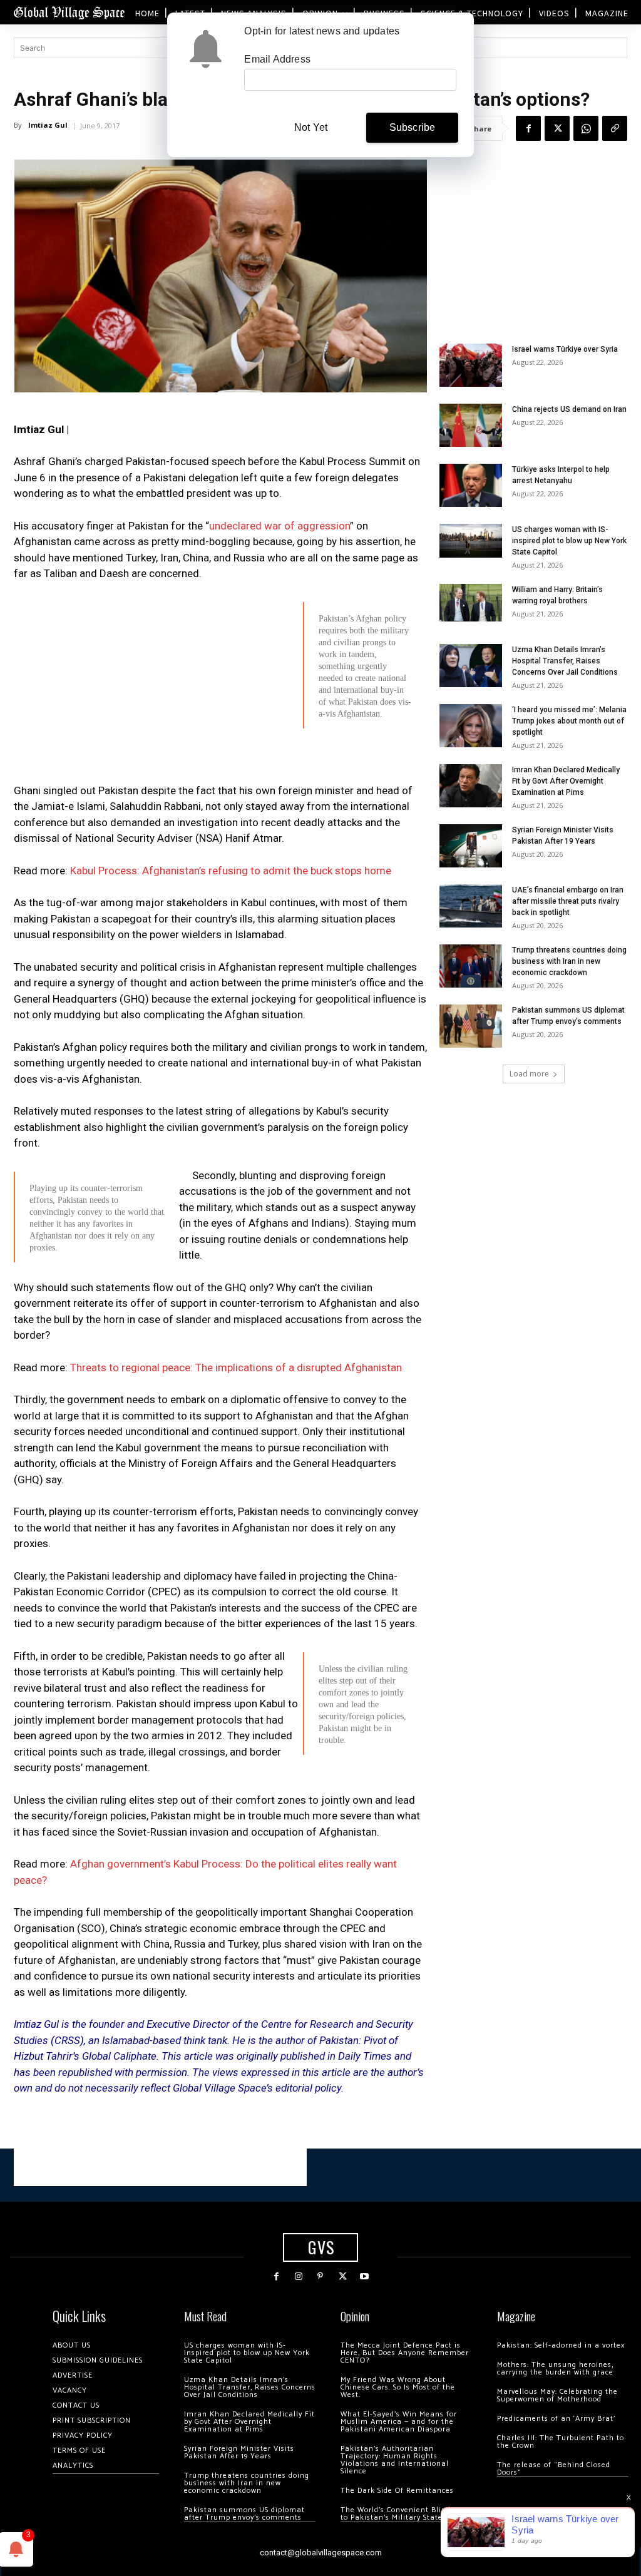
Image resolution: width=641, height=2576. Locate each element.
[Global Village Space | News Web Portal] (69, 12)
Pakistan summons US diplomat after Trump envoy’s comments (244, 2514)
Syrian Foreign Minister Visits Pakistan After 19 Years (239, 2452)
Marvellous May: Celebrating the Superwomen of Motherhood (557, 2395)
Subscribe (413, 127)
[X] (557, 128)
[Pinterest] (320, 2277)
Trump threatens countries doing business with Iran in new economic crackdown (569, 961)
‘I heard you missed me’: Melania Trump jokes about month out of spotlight (569, 721)
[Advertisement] (220, 825)
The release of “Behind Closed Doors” (554, 2469)
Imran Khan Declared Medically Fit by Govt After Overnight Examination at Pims (566, 781)
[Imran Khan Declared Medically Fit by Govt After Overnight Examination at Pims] (471, 786)
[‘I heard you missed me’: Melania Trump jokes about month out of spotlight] (471, 726)
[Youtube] (365, 2277)
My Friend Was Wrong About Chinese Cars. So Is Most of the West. (398, 2387)
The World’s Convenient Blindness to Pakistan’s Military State (404, 2514)
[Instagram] (298, 2277)
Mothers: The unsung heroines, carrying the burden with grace (555, 2369)
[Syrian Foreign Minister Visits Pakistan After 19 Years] (471, 846)
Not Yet (311, 127)
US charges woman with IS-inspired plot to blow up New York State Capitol (569, 541)
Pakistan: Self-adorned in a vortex (561, 2345)
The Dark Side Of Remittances (397, 2491)
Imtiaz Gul (48, 125)
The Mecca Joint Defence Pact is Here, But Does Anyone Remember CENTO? (405, 2353)
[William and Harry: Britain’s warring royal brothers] (471, 603)
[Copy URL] (615, 128)
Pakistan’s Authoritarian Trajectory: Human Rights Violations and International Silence (395, 2460)
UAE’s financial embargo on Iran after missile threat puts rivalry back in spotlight (568, 901)
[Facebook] (528, 128)
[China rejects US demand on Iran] (471, 425)
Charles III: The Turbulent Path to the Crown (561, 2442)
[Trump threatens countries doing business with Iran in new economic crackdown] (471, 966)
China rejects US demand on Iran (569, 409)
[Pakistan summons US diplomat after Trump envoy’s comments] (471, 1026)
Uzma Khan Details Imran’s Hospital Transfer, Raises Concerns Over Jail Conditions (565, 661)
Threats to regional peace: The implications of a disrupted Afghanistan (236, 1367)
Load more (529, 1074)
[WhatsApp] (586, 128)
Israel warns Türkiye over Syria (565, 349)
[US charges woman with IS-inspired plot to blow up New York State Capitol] (471, 540)
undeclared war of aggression (279, 526)
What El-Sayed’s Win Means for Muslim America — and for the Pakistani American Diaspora (399, 2422)
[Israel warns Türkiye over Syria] (471, 365)
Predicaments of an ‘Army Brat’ (556, 2419)
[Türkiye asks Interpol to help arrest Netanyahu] (471, 485)
